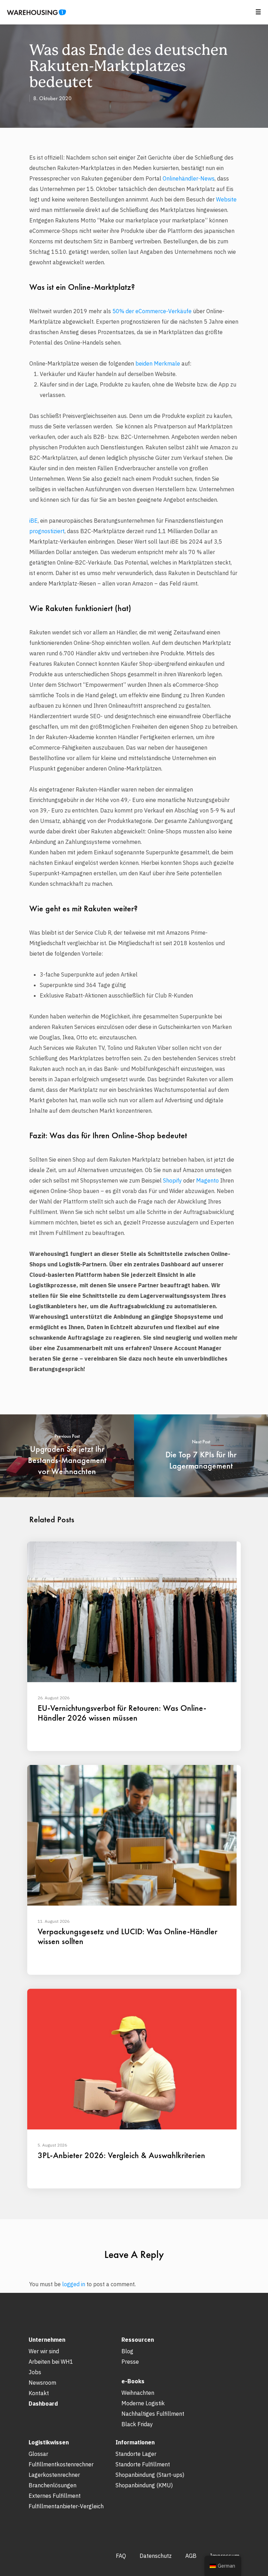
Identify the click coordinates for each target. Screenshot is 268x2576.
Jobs (35, 2372)
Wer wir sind (44, 2351)
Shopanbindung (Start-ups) (150, 2475)
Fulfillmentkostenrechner (61, 2464)
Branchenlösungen (53, 2485)
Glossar (38, 2454)
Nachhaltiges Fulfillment (153, 2414)
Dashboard (43, 2404)
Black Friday (137, 2424)
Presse (130, 2362)
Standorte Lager (136, 2454)
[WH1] (34, 15)
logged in (74, 2284)
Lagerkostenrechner (54, 2475)
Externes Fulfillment (55, 2496)
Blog (127, 2351)
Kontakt (39, 2393)
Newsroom (42, 2383)
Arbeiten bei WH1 (51, 2362)
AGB (191, 2556)
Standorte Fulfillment (143, 2464)
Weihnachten (138, 2393)
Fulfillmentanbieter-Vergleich (66, 2506)
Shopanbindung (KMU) (144, 2485)
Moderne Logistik (143, 2403)
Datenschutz (156, 2556)
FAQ (121, 2556)
